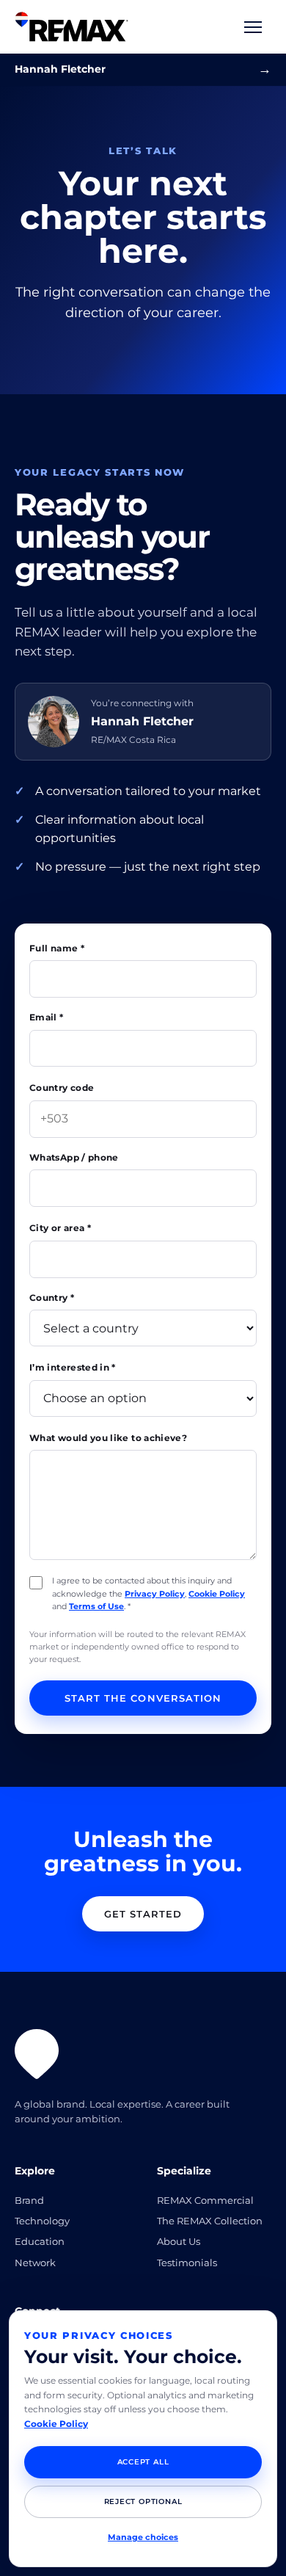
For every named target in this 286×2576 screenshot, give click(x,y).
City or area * (60, 1228)
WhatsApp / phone (74, 1157)
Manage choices (143, 2537)
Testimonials (187, 2263)
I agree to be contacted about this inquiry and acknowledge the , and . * (148, 1593)
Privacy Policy (155, 1594)
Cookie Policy (217, 1594)
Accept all (143, 2462)
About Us (179, 2241)
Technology (42, 2221)
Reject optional (143, 2501)
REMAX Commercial (205, 2200)
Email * (47, 1017)
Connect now (265, 69)
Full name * (57, 948)
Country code (62, 1088)
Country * (52, 1298)
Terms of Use (96, 1606)
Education (40, 2241)
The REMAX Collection (210, 2221)
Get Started (143, 1914)
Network (35, 2263)
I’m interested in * (73, 1367)
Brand (29, 2200)
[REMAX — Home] (71, 27)
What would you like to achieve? (108, 1438)
